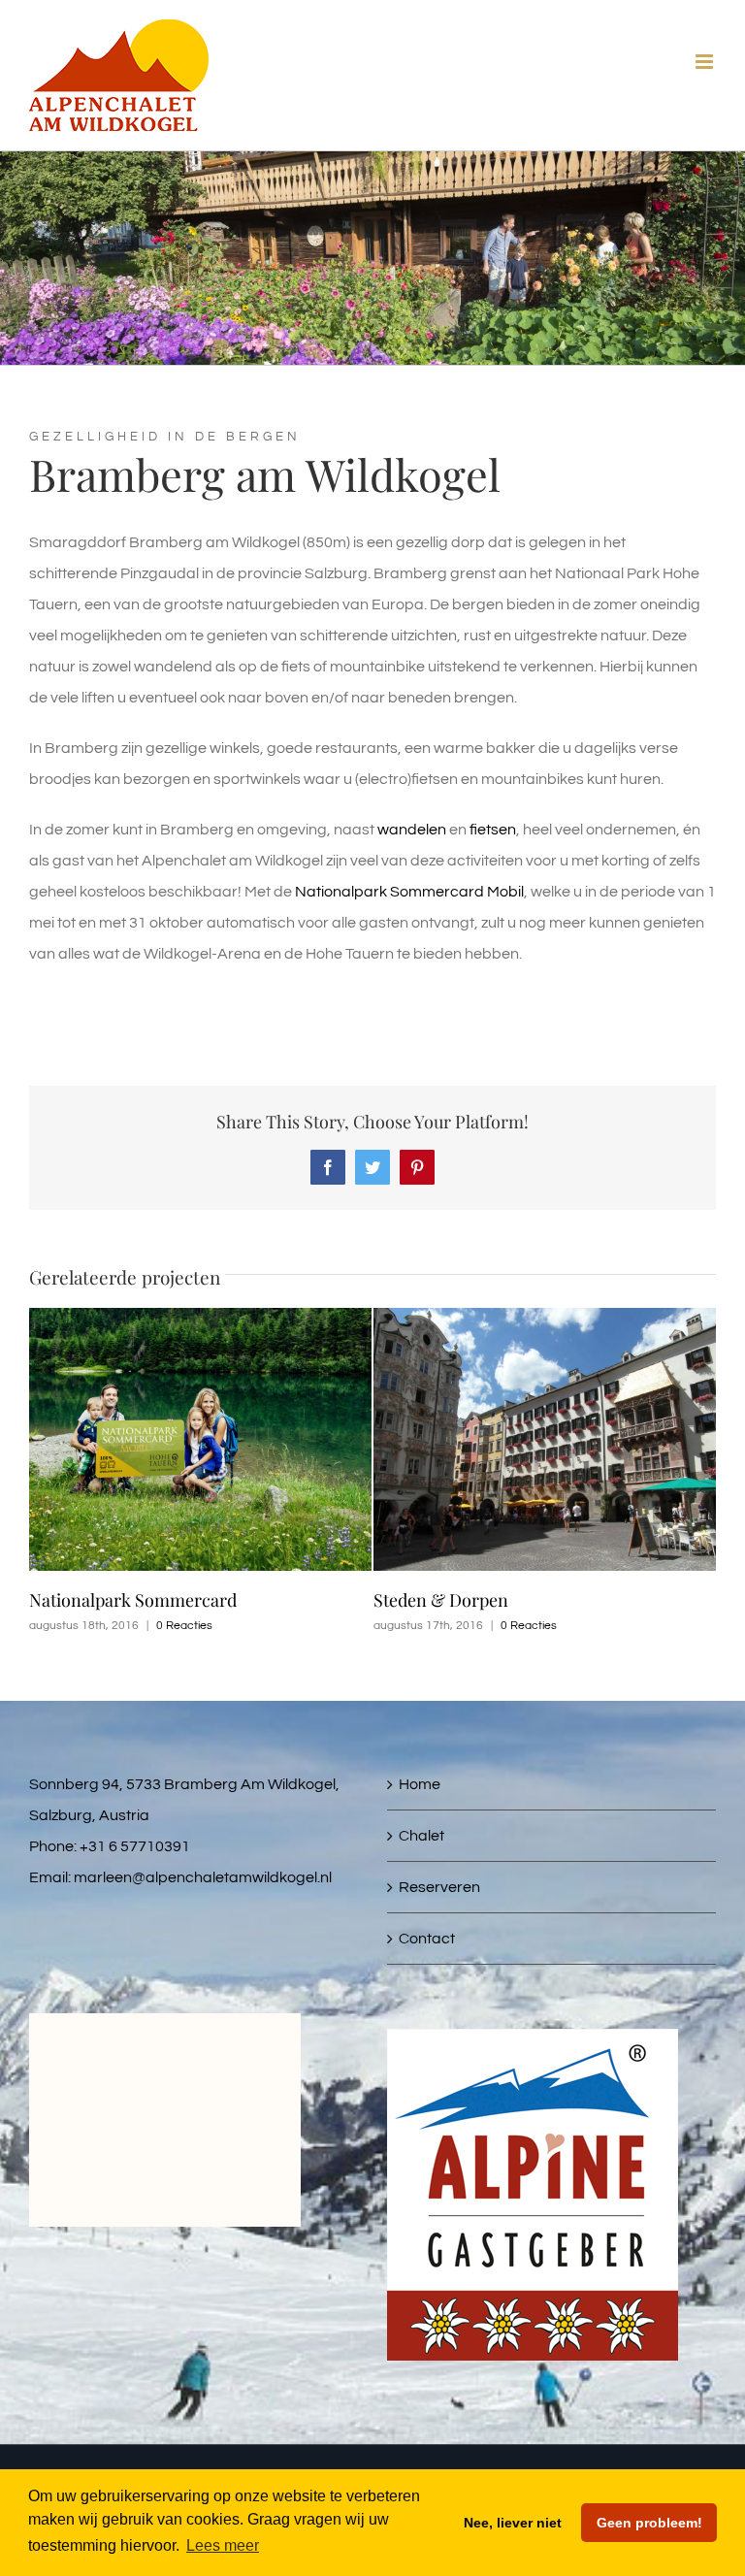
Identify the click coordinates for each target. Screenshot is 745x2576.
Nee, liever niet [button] (513, 2523)
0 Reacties (184, 1626)
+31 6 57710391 (135, 1846)
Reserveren (439, 1887)
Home (420, 1784)
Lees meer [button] (223, 2545)
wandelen (412, 830)
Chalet (421, 1836)
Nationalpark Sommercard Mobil (409, 892)
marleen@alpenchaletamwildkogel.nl (203, 1877)
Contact (427, 1939)
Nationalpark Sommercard (133, 1600)
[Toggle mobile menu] (706, 62)
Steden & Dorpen (441, 1600)
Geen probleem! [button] (649, 2523)
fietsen (493, 830)
